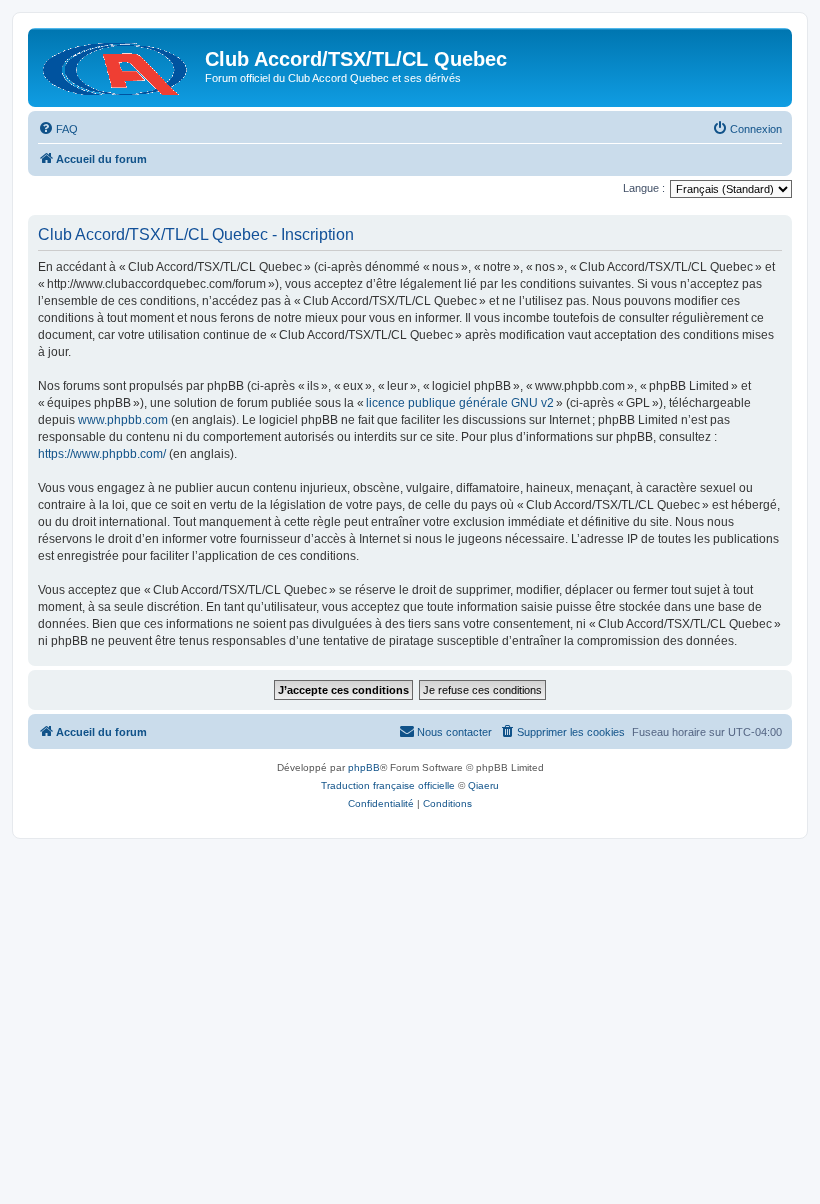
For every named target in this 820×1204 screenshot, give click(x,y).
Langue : (644, 188)
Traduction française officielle (388, 785)
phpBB (364, 767)
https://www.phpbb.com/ (102, 454)
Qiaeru (483, 785)
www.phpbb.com (123, 420)
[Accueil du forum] (119, 65)
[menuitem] (58, 129)
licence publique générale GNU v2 (460, 403)
